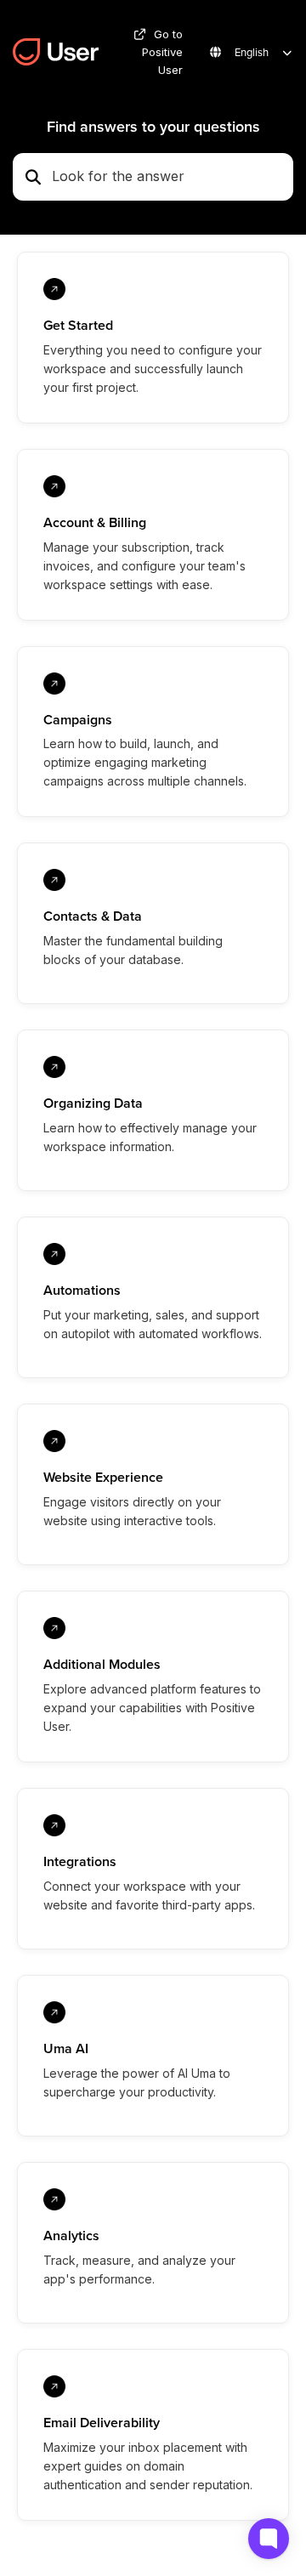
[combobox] (167, 177)
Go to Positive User (162, 52)
